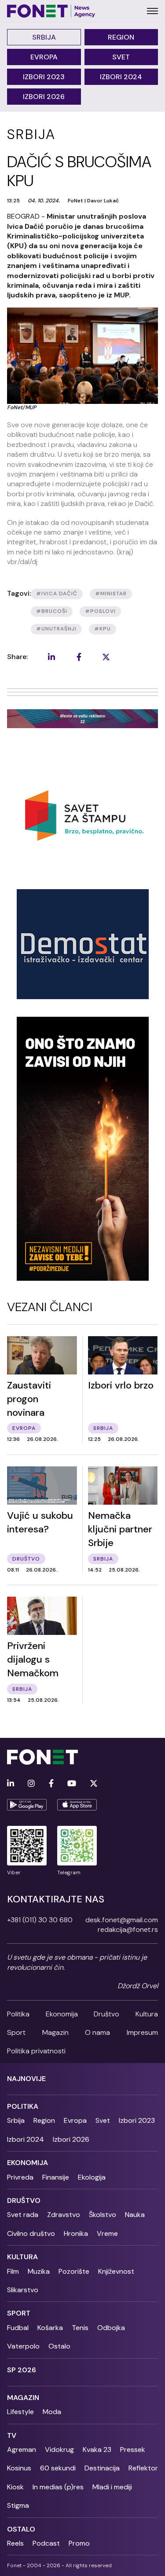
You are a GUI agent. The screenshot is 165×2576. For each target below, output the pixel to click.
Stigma (18, 2505)
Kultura (147, 2014)
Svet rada (23, 2215)
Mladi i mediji (112, 2487)
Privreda (20, 2177)
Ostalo (59, 2346)
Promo (79, 2543)
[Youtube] (72, 1784)
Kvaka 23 (97, 2450)
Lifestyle (20, 2412)
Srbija (44, 37)
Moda (52, 2412)
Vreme (107, 2233)
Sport (16, 2032)
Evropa (44, 57)
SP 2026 (22, 2370)
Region (121, 37)
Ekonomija (62, 2014)
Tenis (80, 2328)
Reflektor (143, 2468)
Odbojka (111, 2328)
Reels (15, 2543)
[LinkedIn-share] (51, 657)
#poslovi (100, 611)
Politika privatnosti (36, 2051)
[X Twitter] (94, 1784)
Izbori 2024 (121, 77)
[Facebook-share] (79, 657)
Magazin (55, 2032)
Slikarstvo (23, 2290)
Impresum (142, 2032)
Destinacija (102, 2468)
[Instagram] (31, 1784)
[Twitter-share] (106, 657)
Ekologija (92, 2177)
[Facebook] (51, 1784)
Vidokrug (59, 2450)
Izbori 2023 (44, 77)
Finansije (56, 2177)
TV (12, 2435)
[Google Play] (27, 1805)
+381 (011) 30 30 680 (40, 1920)
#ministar (111, 594)
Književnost (116, 2271)
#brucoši (52, 611)
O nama (97, 2032)
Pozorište (74, 2271)
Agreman (22, 2450)
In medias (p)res (58, 2487)
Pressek (133, 2450)
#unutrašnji (56, 629)
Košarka (50, 2328)
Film (13, 2271)
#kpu (103, 629)
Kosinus (19, 2468)
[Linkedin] (11, 1784)
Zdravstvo (64, 2215)
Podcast (46, 2543)
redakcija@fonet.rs (128, 1929)
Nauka (135, 2215)
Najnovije (26, 2079)
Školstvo (103, 2215)
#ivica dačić (57, 594)
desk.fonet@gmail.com (122, 1920)
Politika (18, 2014)
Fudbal (18, 2328)
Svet (121, 57)
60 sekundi (58, 2468)
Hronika (76, 2233)
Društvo (106, 2014)
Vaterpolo (23, 2346)
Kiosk (15, 2487)
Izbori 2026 (44, 97)
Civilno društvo (31, 2233)
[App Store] (77, 1805)
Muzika (39, 2271)
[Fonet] (51, 11)
